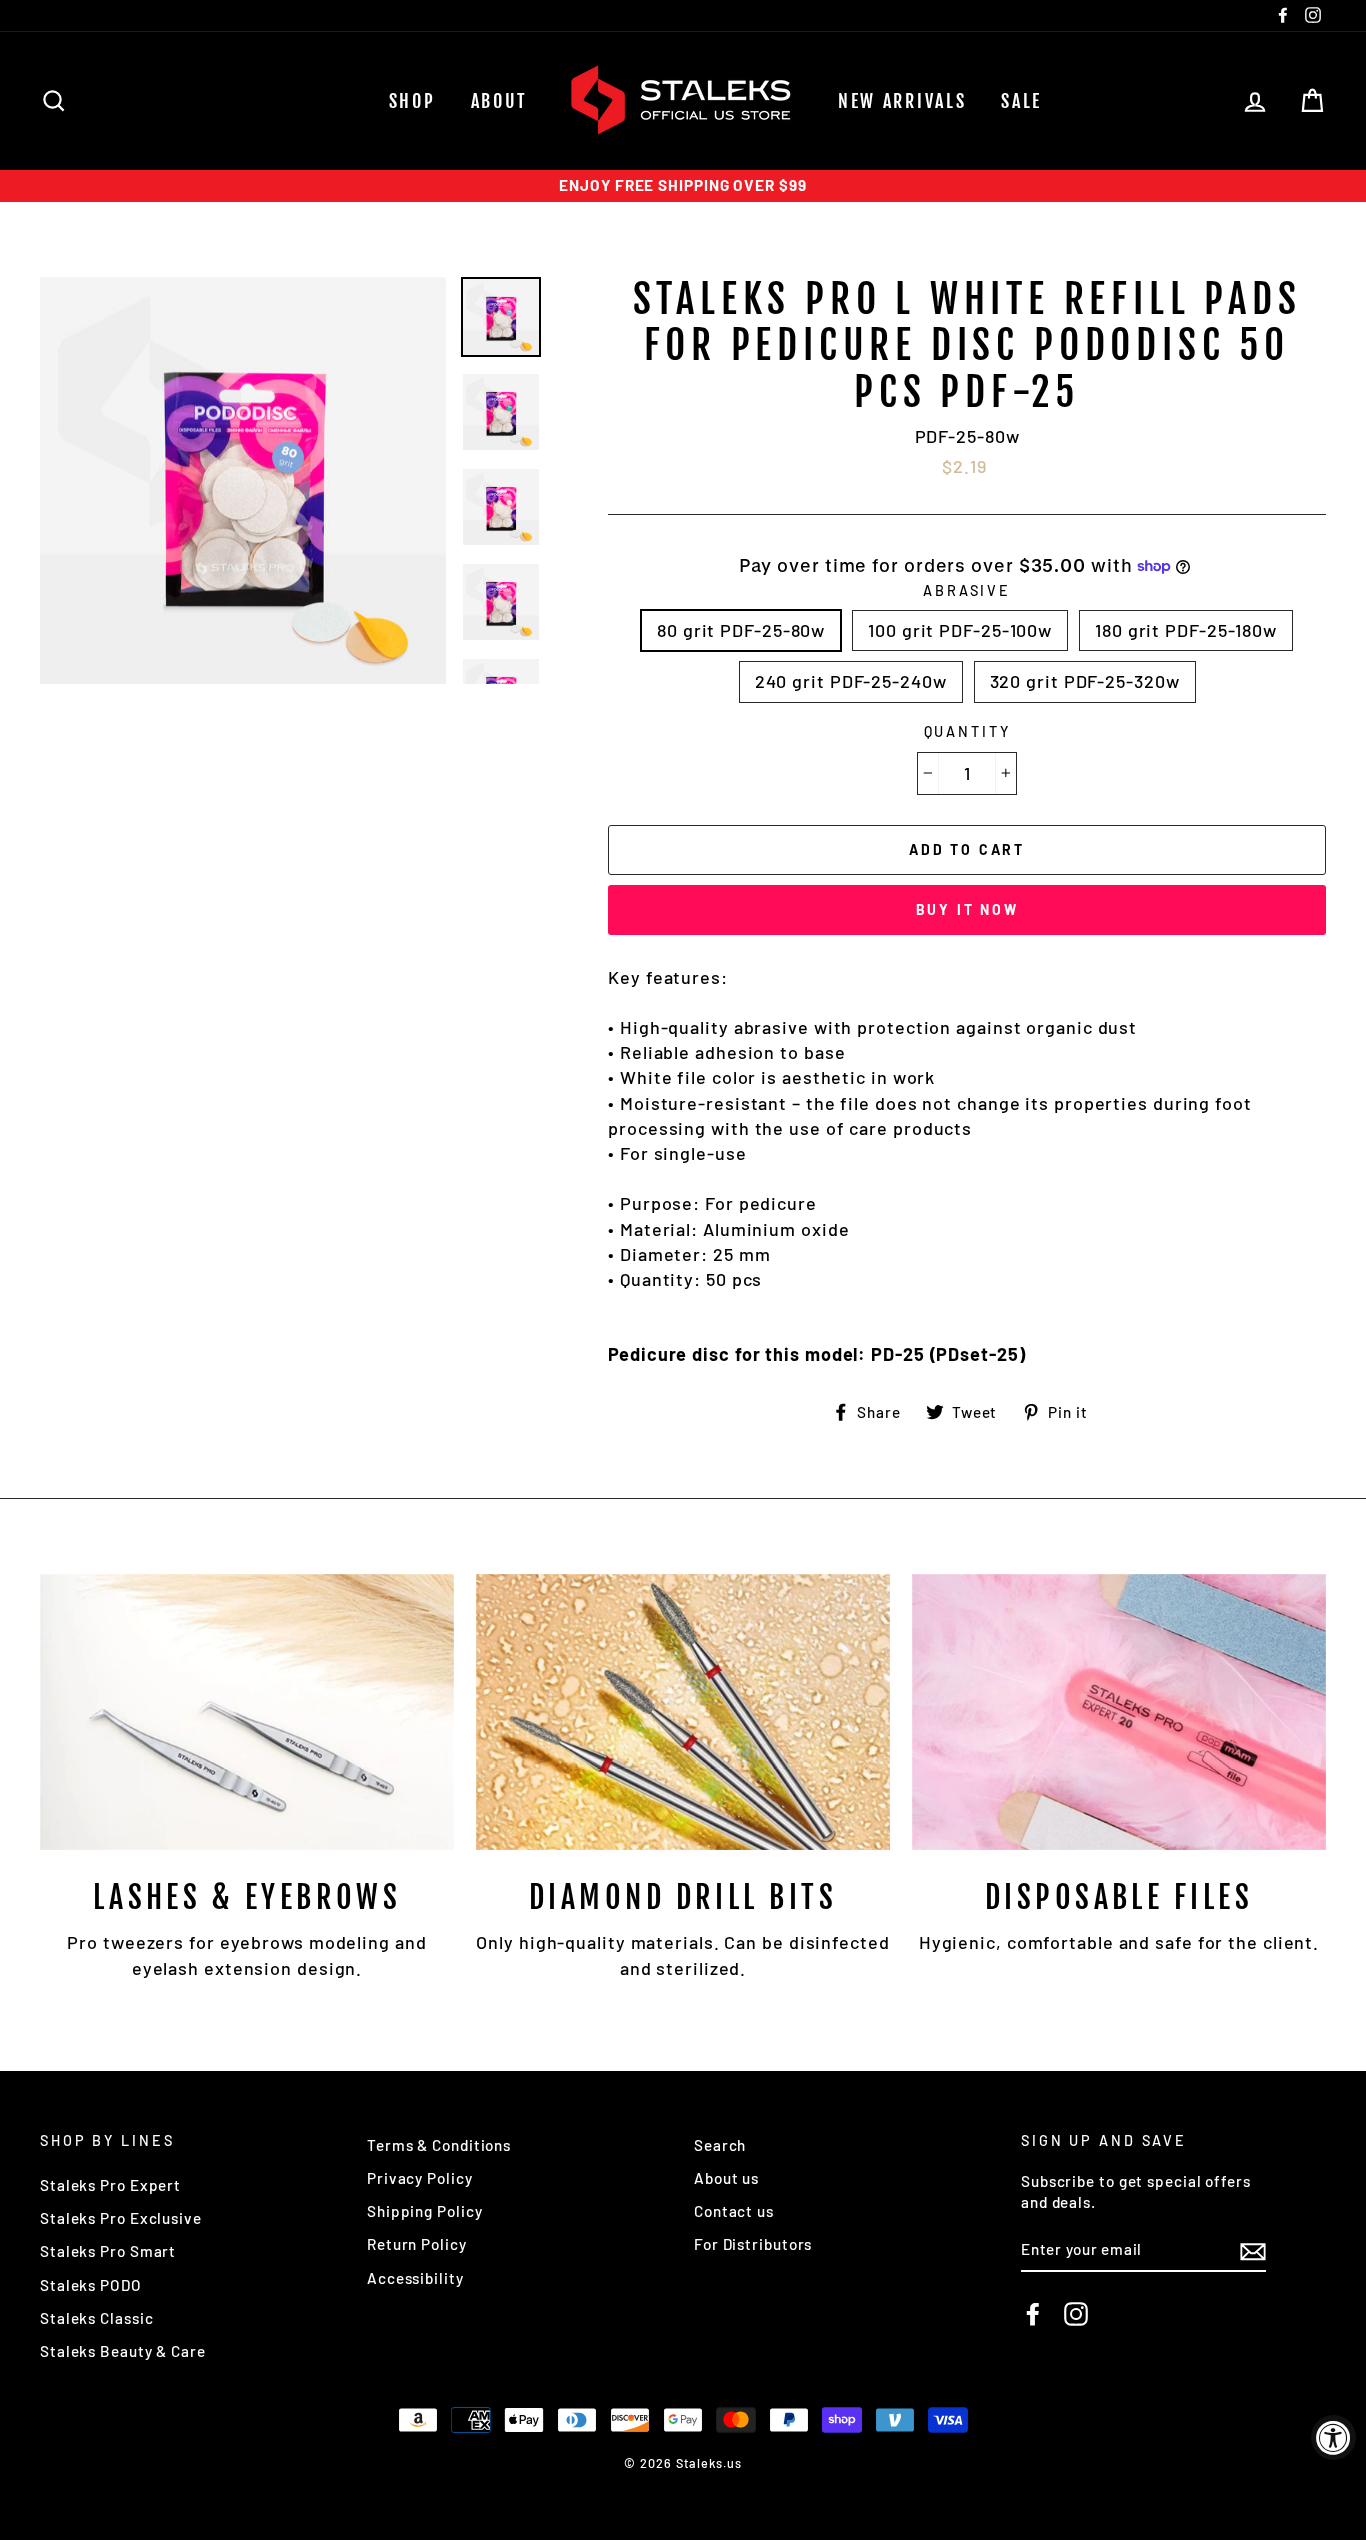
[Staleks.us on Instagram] (1076, 2314)
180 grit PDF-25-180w (1186, 630)
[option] (683, 185)
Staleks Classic (97, 2318)
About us (726, 2178)
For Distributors (753, 2244)
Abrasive (967, 590)
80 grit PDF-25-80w (741, 630)
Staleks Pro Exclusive (121, 2218)
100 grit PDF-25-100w (960, 630)
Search (720, 2145)
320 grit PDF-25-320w (1085, 681)
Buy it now (967, 909)
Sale (1021, 101)
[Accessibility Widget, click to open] (1333, 2437)
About (500, 101)
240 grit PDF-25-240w (851, 681)
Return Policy (417, 2244)
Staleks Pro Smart (108, 2251)
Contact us (734, 2211)
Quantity (967, 731)
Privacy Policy (420, 2178)
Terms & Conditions (439, 2145)
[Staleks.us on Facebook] (1033, 2314)
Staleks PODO (91, 2285)
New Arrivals (902, 101)
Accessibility (415, 2278)
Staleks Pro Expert (110, 2185)
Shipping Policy (425, 2211)
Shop (412, 101)
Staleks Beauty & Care (123, 2351)
